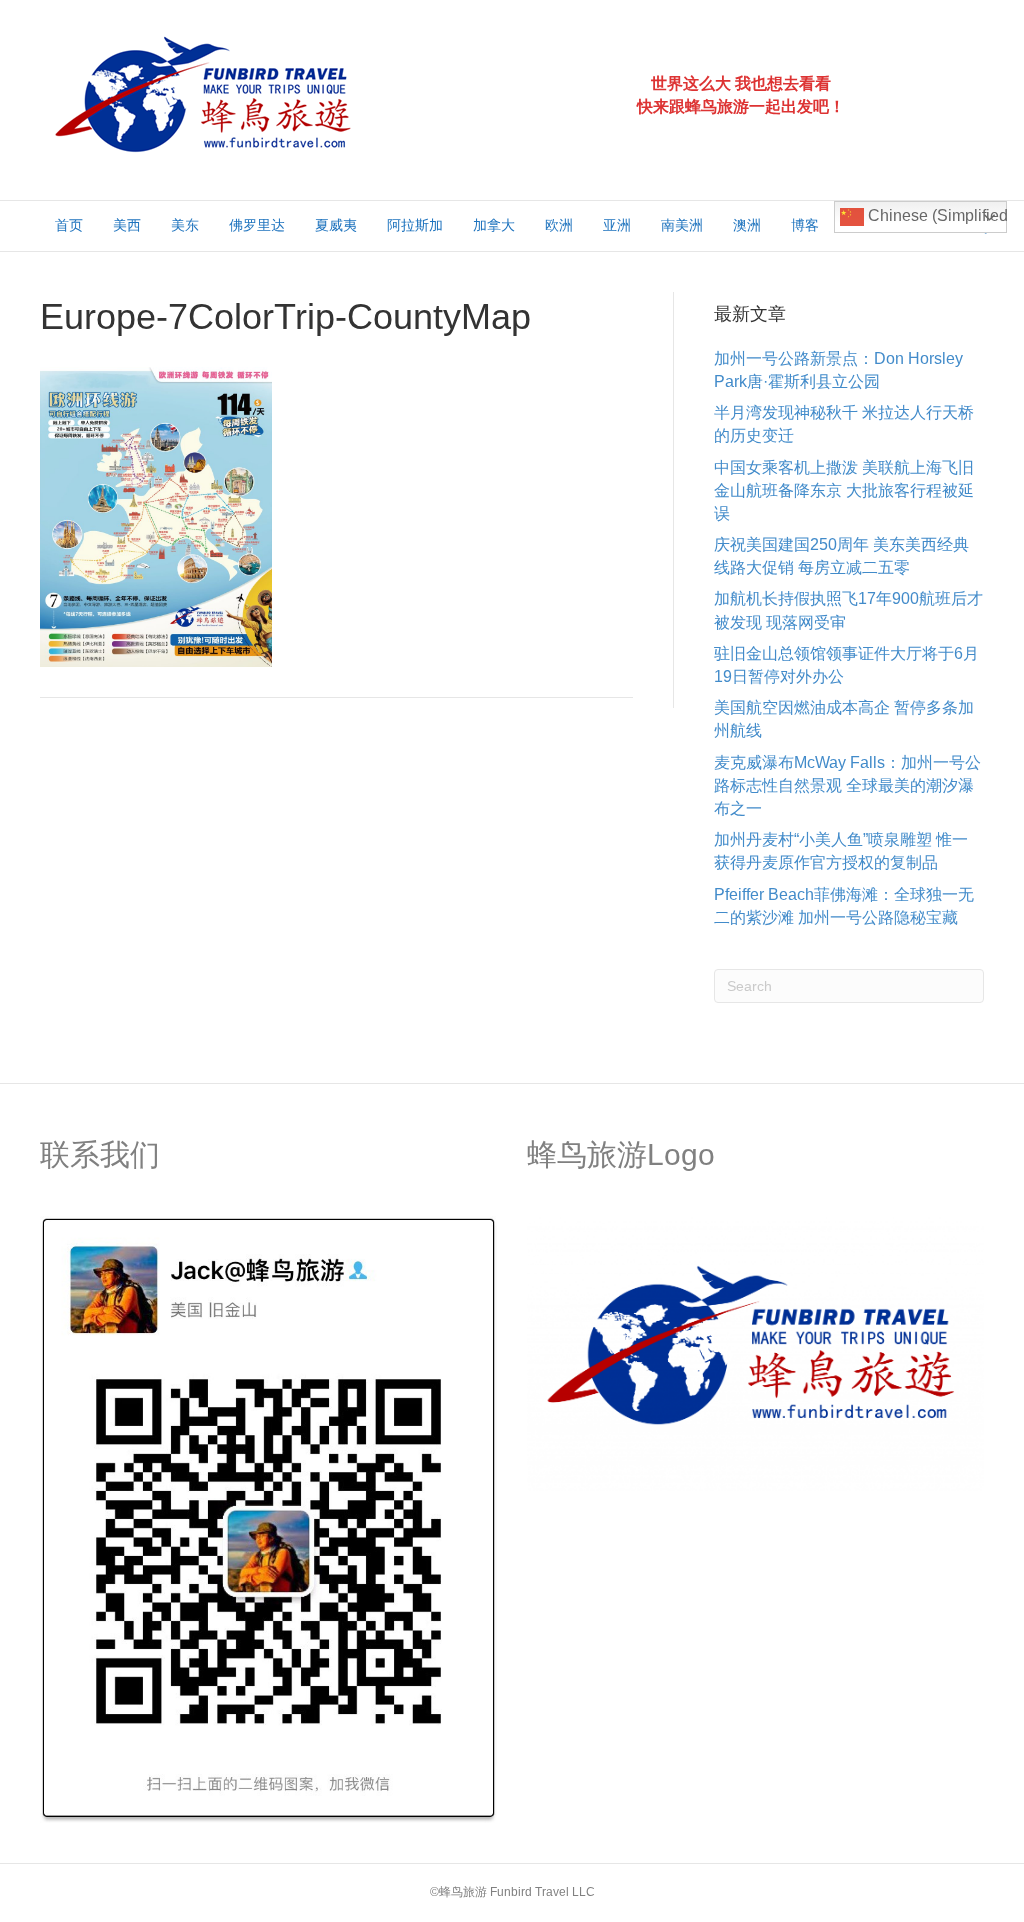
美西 (127, 225)
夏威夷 (336, 225)
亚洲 (617, 225)
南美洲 (682, 225)
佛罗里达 (257, 225)
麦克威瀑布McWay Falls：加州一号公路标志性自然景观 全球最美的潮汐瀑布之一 (847, 785)
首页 (69, 225)
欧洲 (559, 225)
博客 (805, 225)
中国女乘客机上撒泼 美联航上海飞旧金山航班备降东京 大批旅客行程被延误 (844, 490)
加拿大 (494, 225)
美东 (185, 225)
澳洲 (747, 225)
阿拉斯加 (415, 225)
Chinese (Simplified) (935, 215)
